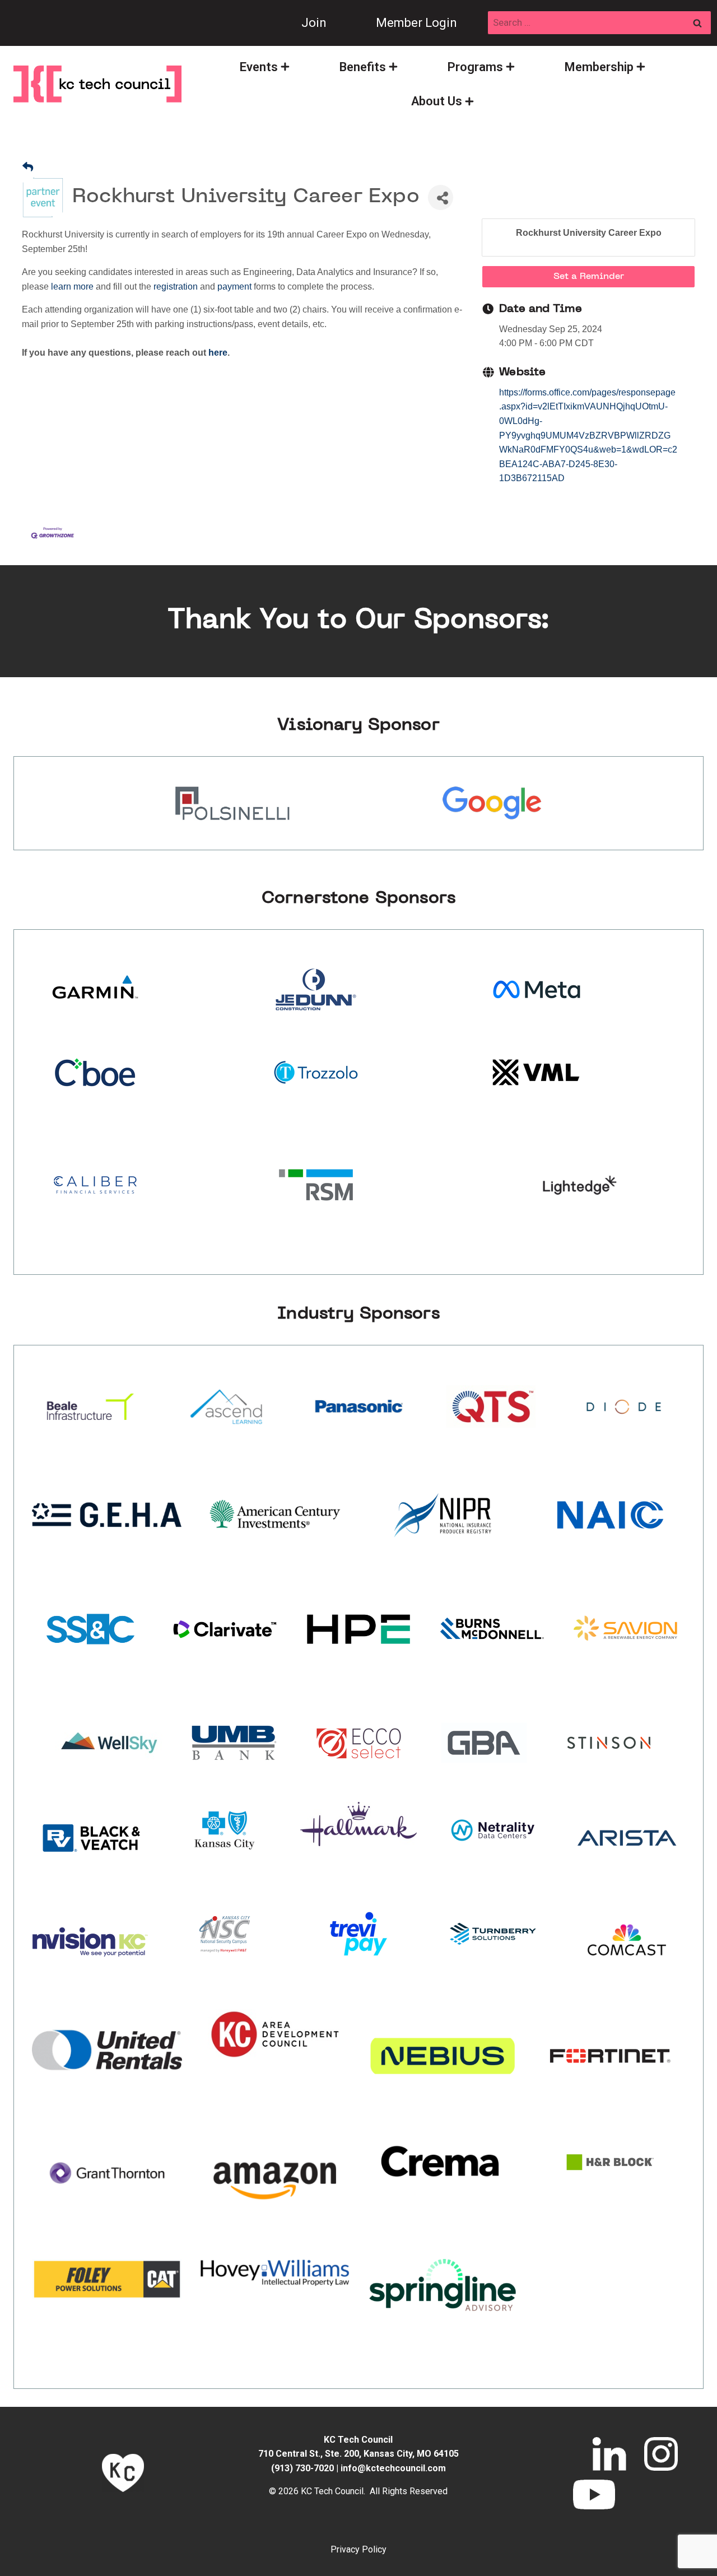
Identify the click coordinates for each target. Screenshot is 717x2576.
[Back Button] (28, 168)
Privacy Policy (358, 2549)
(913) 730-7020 (302, 2468)
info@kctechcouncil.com (393, 2468)
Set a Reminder (589, 277)
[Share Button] (441, 197)
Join (314, 23)
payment (234, 287)
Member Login (416, 23)
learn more (72, 287)
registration (176, 287)
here (218, 353)
